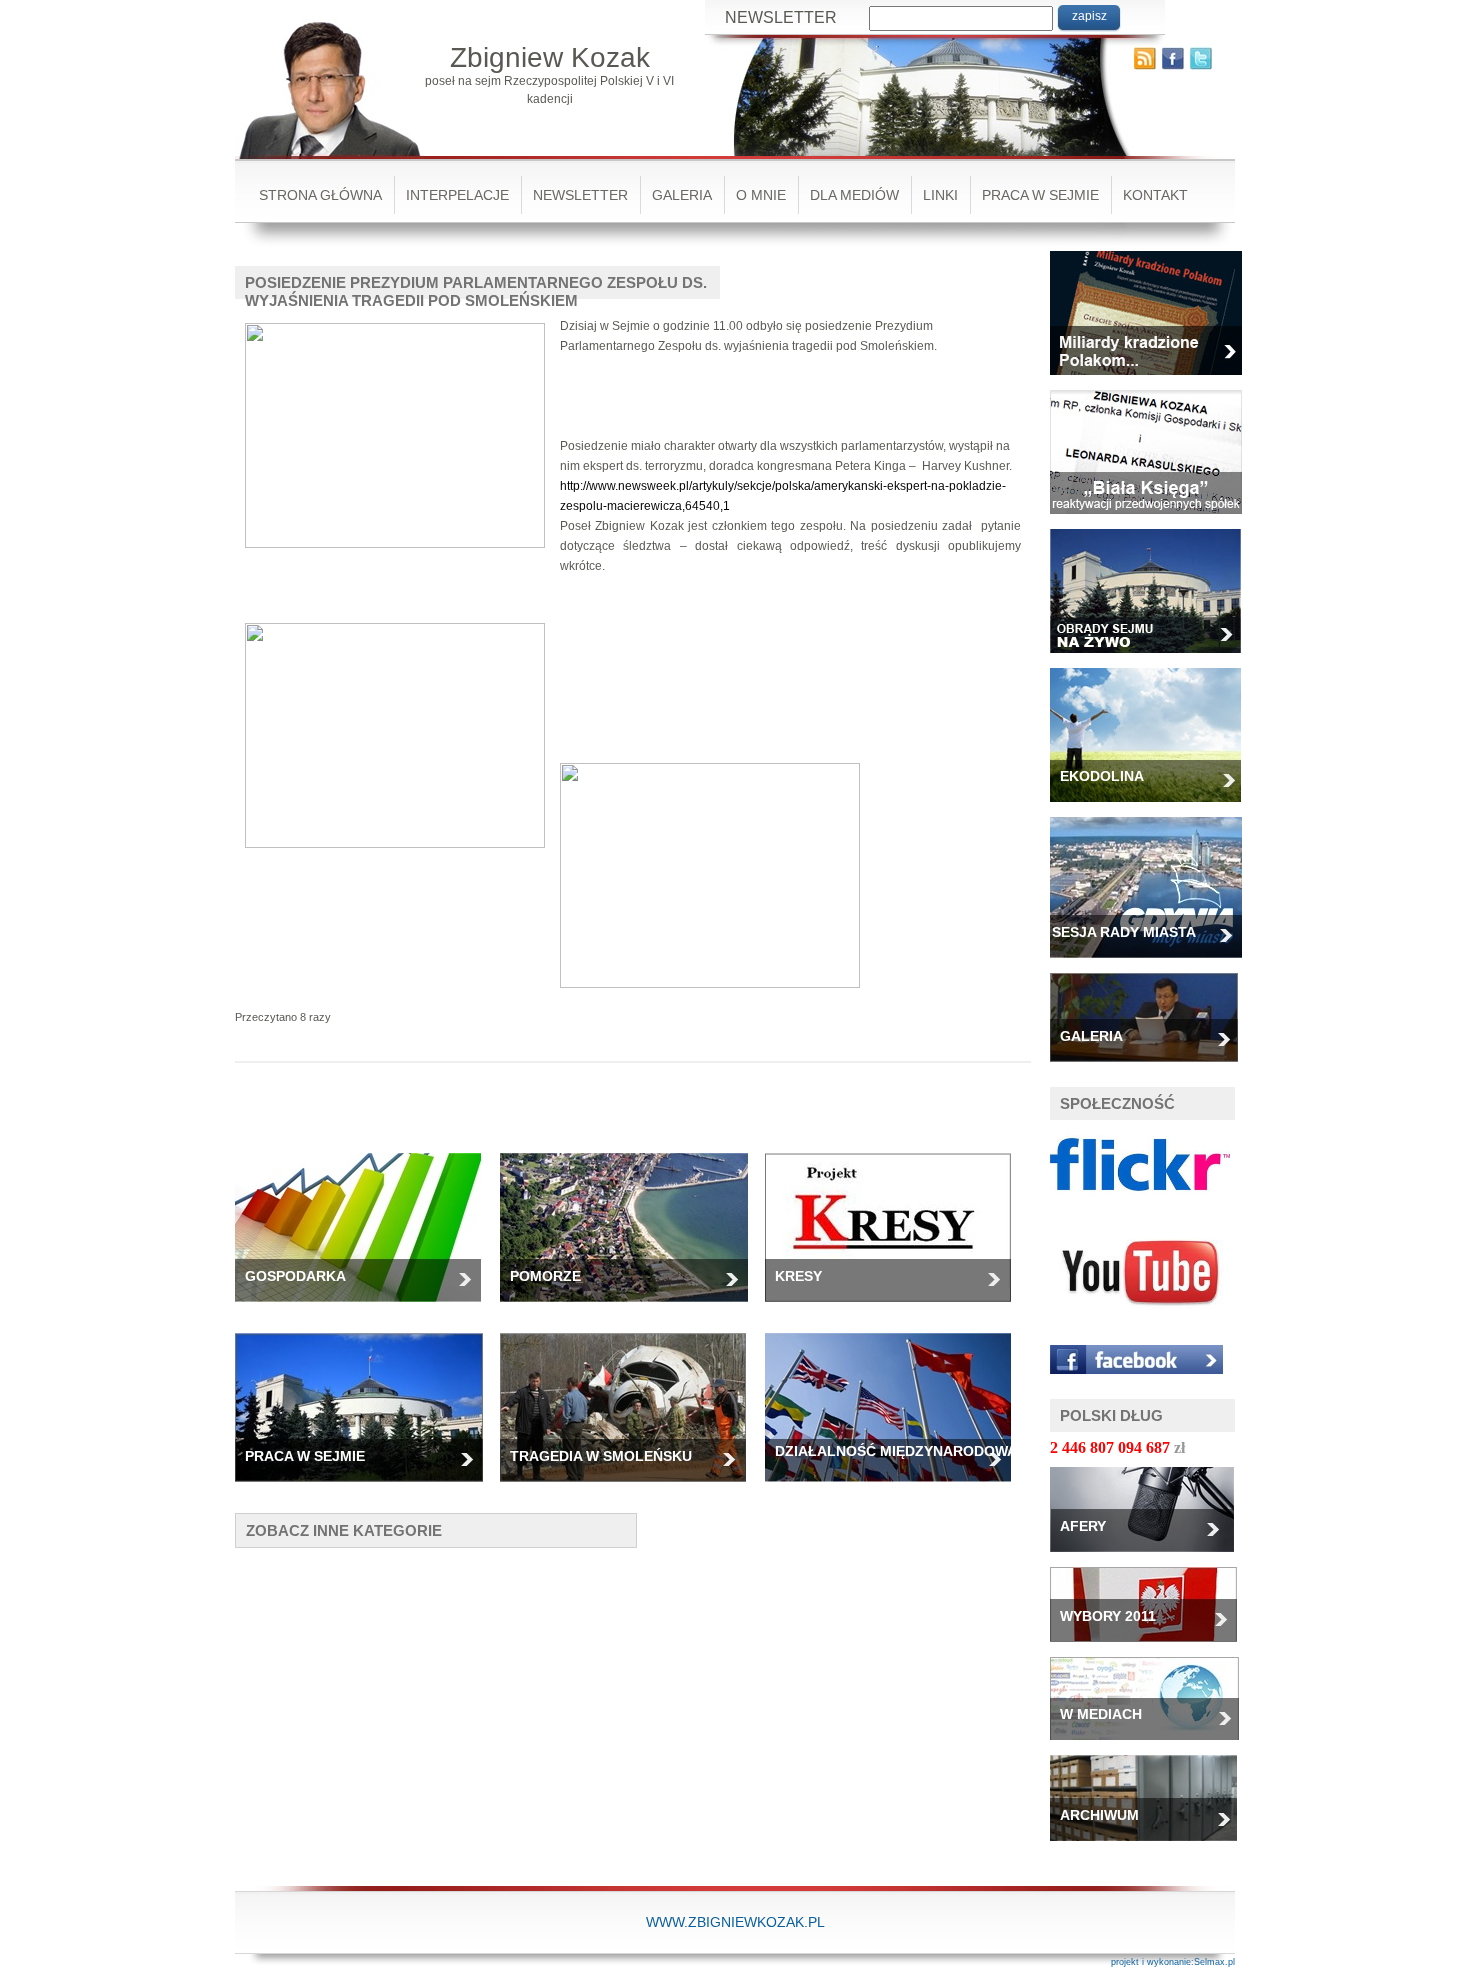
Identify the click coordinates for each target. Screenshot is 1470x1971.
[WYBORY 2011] (1151, 1648)
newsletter (580, 195)
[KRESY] (895, 1308)
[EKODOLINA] (1153, 808)
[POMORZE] (632, 1308)
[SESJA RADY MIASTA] (1153, 964)
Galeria (682, 195)
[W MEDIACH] (1152, 1746)
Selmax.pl (1214, 1962)
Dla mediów (854, 195)
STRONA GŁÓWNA (320, 195)
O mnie (761, 195)
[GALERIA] (1151, 1068)
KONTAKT (1155, 195)
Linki (940, 195)
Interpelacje (457, 195)
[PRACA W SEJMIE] (366, 1488)
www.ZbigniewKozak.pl (735, 1922)
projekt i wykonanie (1151, 1962)
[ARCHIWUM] (1151, 1847)
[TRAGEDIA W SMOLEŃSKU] (630, 1488)
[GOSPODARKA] (365, 1308)
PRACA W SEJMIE (1040, 195)
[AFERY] (1149, 1558)
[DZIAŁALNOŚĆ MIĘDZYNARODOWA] (895, 1488)
